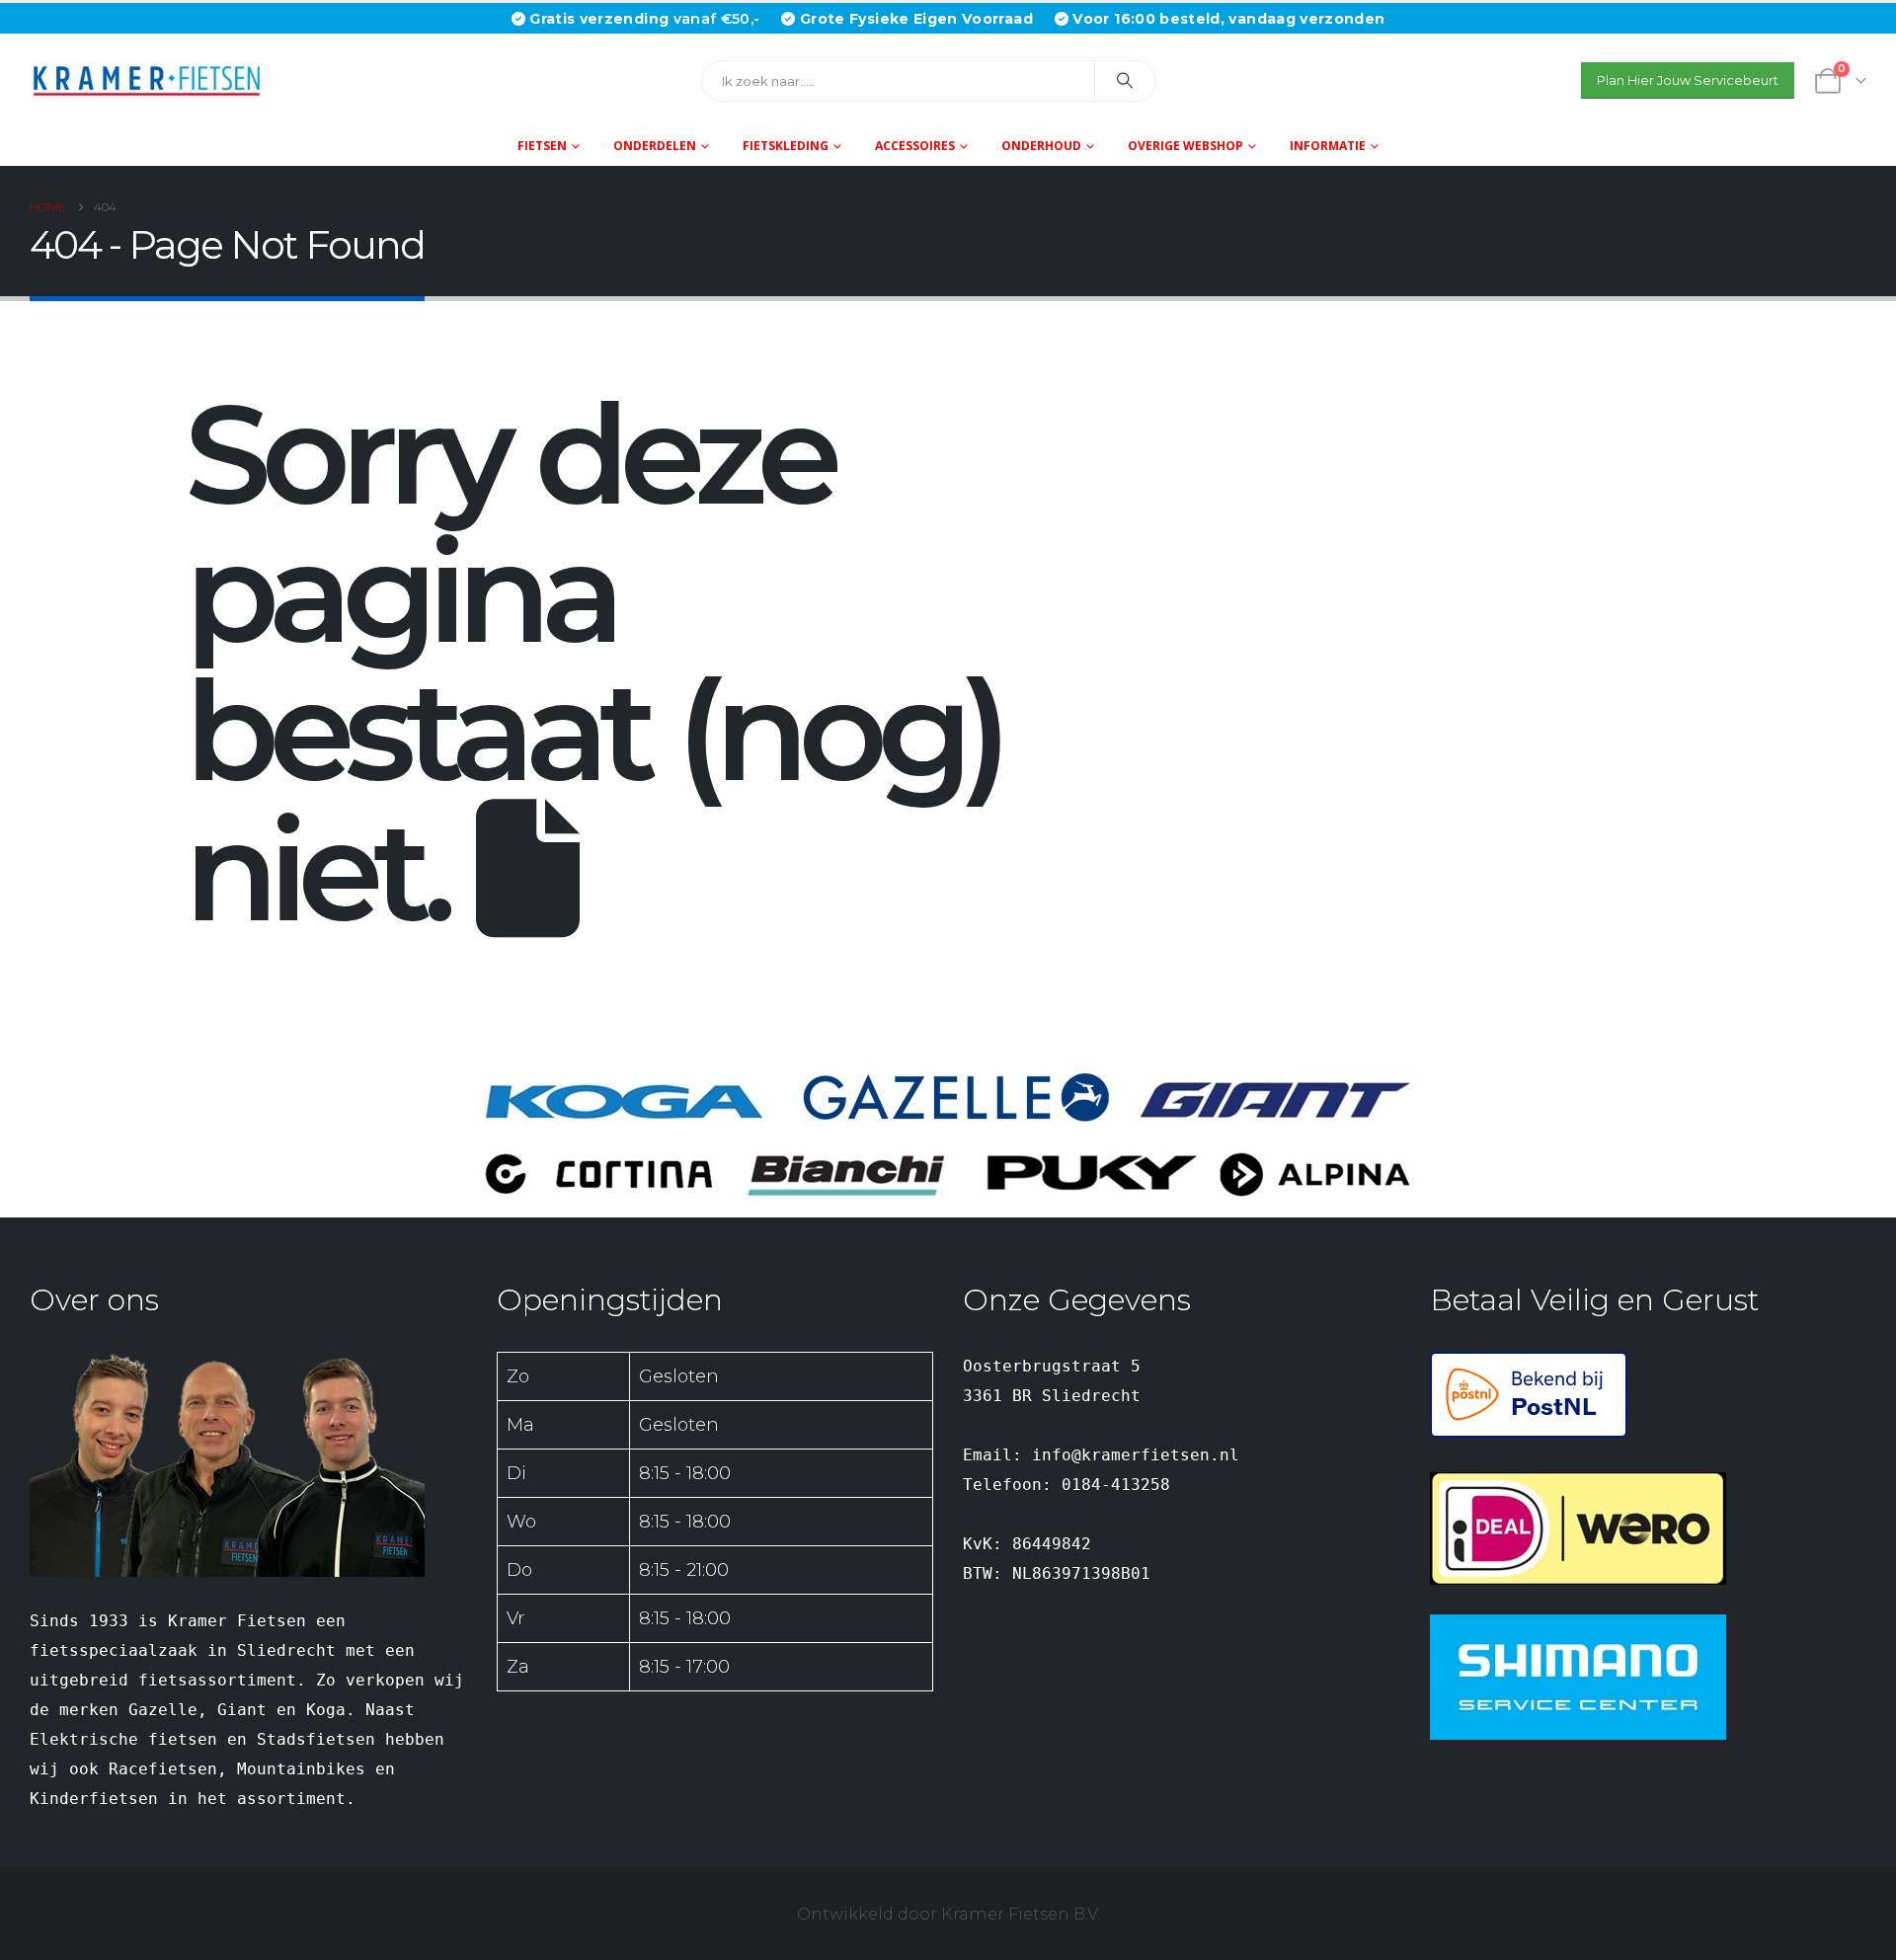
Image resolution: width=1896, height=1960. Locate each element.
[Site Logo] (153, 80)
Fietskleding (786, 146)
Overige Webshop (1185, 146)
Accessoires (915, 146)
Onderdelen (655, 146)
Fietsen (542, 146)
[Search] (1126, 81)
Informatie (1328, 146)
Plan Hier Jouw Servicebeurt (1688, 80)
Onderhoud (1041, 146)
